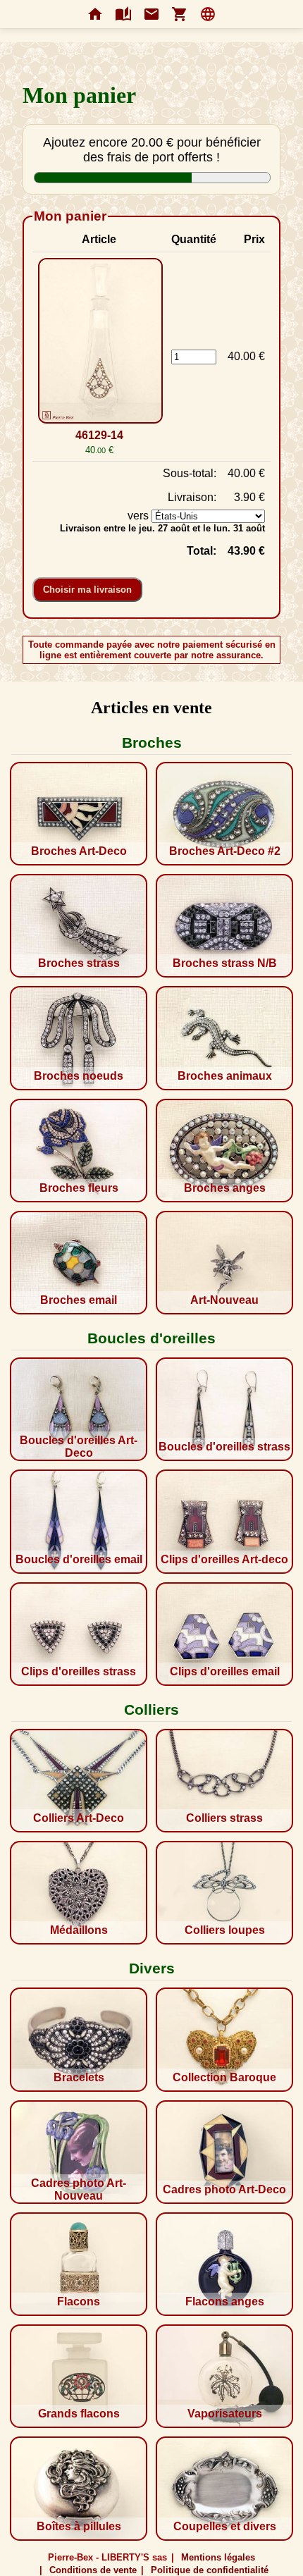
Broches (152, 742)
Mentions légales (218, 2557)
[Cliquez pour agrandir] (99, 342)
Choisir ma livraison (87, 590)
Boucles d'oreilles (151, 1338)
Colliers (151, 1709)
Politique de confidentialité (210, 2570)
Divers (152, 1968)
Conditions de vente (93, 2570)
